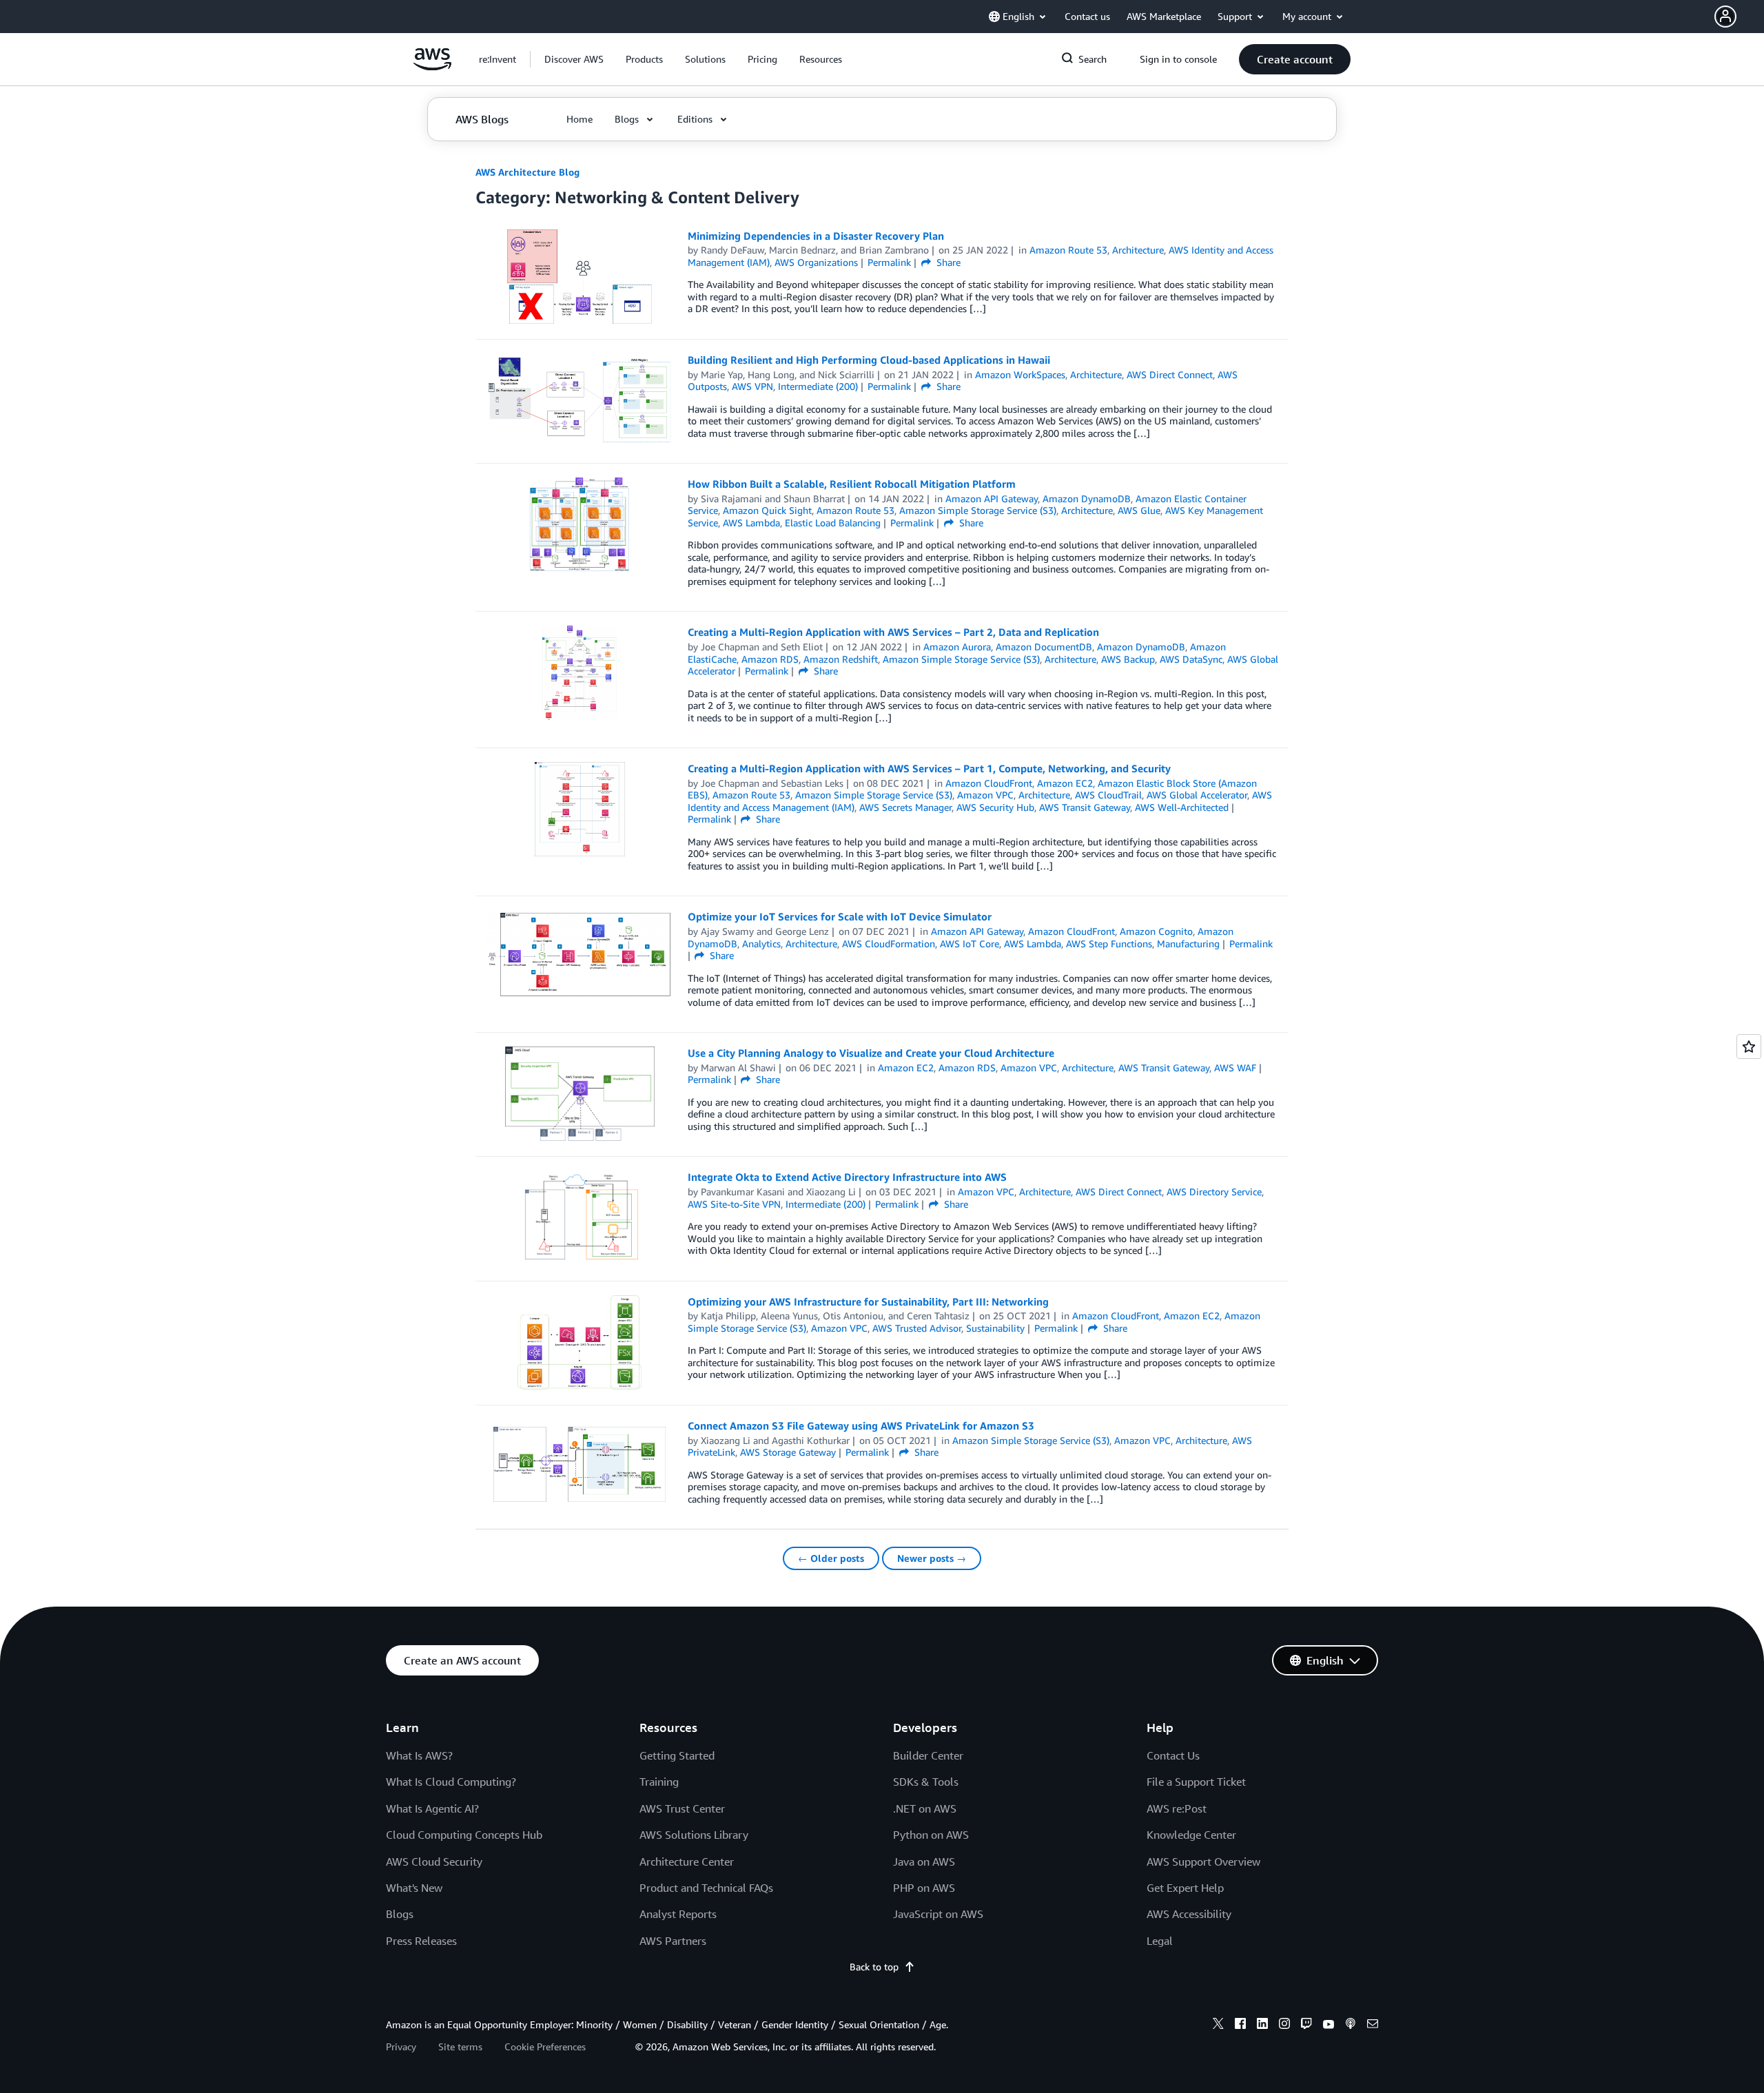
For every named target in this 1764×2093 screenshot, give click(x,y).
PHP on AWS (924, 1888)
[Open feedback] (1749, 1046)
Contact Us (1173, 1755)
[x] (1218, 2025)
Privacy (401, 2046)
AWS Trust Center (682, 1808)
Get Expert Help (1185, 1888)
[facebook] (1240, 2025)
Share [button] (947, 262)
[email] (1373, 2025)
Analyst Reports (678, 1914)
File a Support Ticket (1196, 1782)
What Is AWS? (419, 1755)
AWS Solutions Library (694, 1835)
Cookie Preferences (545, 2046)
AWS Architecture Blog (527, 172)
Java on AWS (924, 1862)
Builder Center (928, 1755)
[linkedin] (1262, 2025)
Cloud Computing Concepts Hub (464, 1835)
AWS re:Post (1177, 1808)
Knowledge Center (1191, 1835)
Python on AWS (931, 1835)
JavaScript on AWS (938, 1914)
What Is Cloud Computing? (451, 1782)
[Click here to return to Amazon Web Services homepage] (432, 66)
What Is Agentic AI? (432, 1808)
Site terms (460, 2046)
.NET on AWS (925, 1808)
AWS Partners (673, 1941)
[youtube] (1329, 2025)
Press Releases (421, 1941)
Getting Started (677, 1755)
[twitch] (1306, 2025)
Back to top (874, 1967)
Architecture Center (687, 1862)
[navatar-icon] (1725, 17)
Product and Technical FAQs (706, 1888)
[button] (1739, 17)
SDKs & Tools (926, 1782)
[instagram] (1284, 2025)
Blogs (400, 1914)
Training (659, 1782)
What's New (414, 1888)
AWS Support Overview (1203, 1862)
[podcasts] (1351, 2025)
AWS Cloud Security (434, 1862)
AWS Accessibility (1189, 1914)
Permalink (889, 262)
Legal (1160, 1941)
